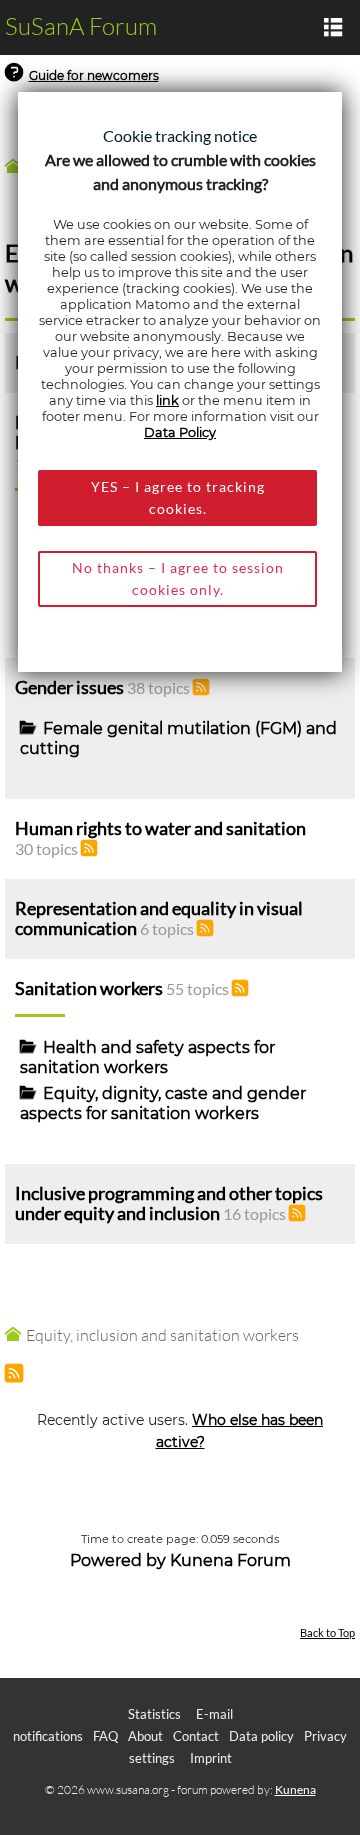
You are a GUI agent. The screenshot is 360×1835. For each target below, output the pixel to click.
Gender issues (69, 687)
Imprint (211, 1758)
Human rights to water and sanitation (160, 828)
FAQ (105, 1736)
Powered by (118, 1560)
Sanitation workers (89, 988)
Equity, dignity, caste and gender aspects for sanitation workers (163, 1103)
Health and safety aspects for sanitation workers (147, 1057)
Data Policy (180, 432)
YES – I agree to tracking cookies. (178, 497)
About (145, 1736)
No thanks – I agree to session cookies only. (178, 578)
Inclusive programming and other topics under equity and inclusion (169, 1203)
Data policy (261, 1736)
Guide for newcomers (94, 75)
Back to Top (327, 1632)
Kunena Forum (230, 1560)
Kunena (295, 1789)
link (167, 400)
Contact (196, 1736)
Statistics (154, 1714)
